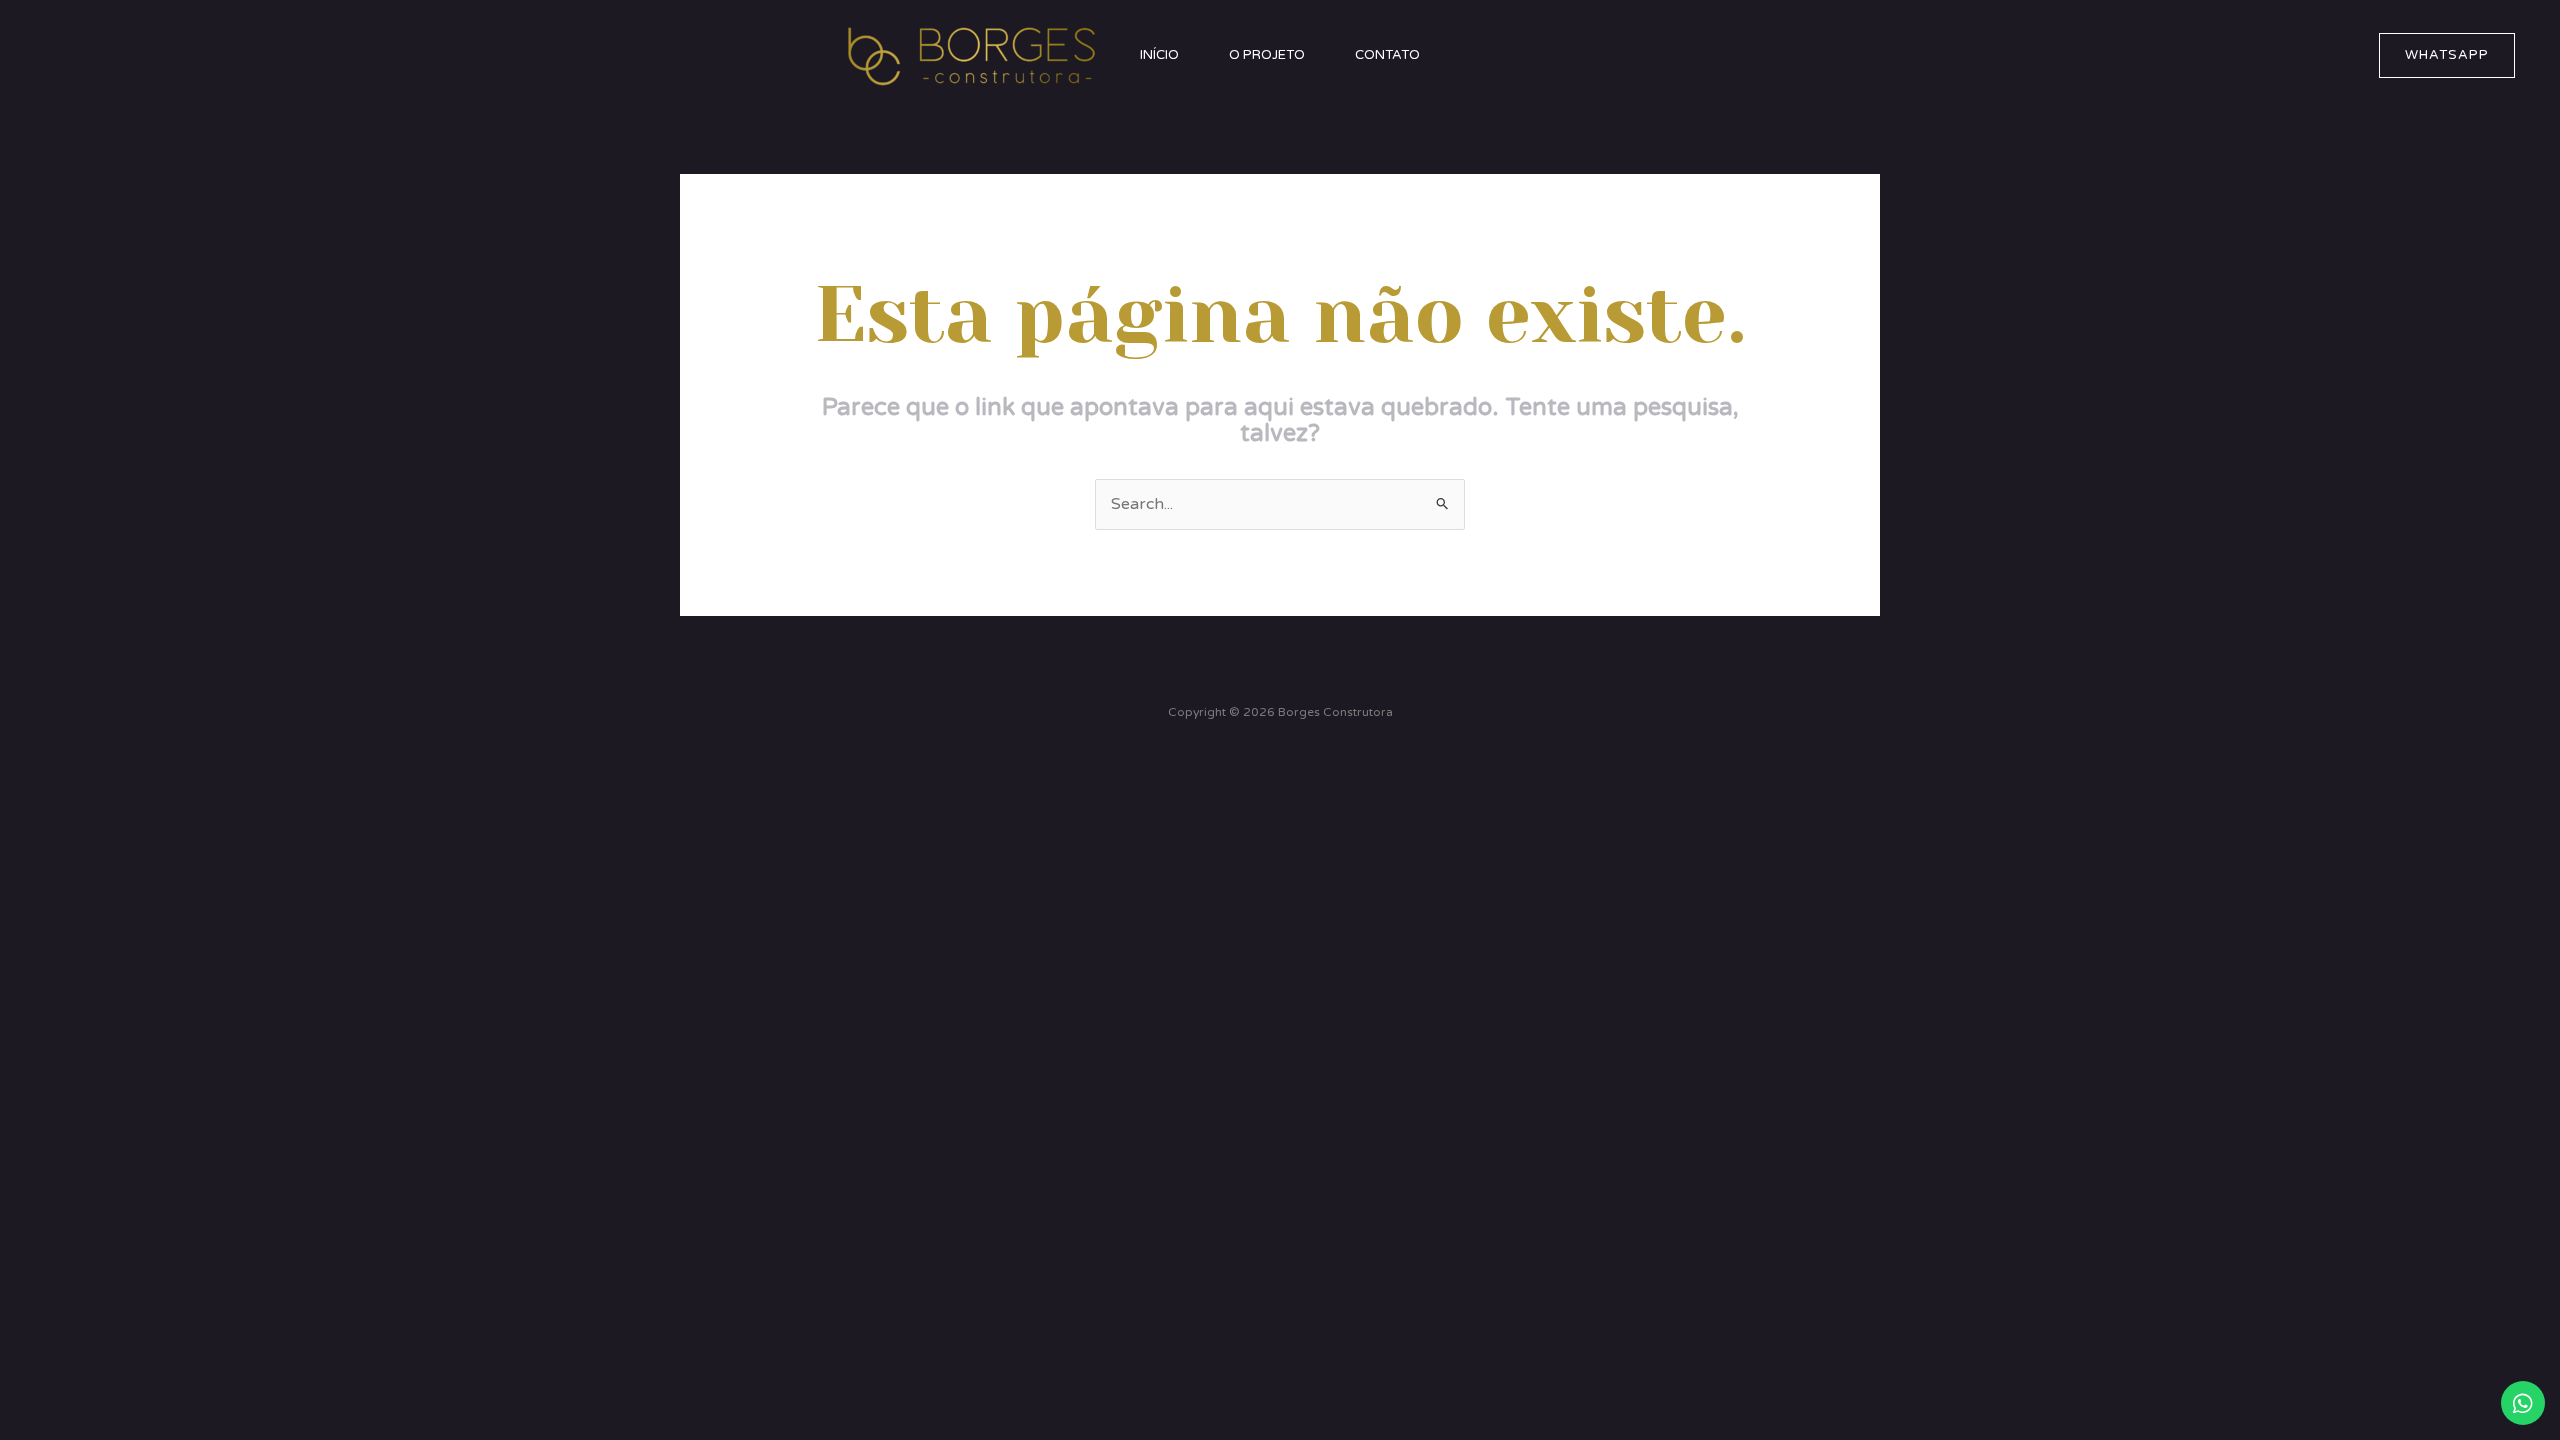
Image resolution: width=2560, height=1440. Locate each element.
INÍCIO (1159, 55)
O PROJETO (1267, 55)
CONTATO (1387, 55)
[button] (2447, 55)
